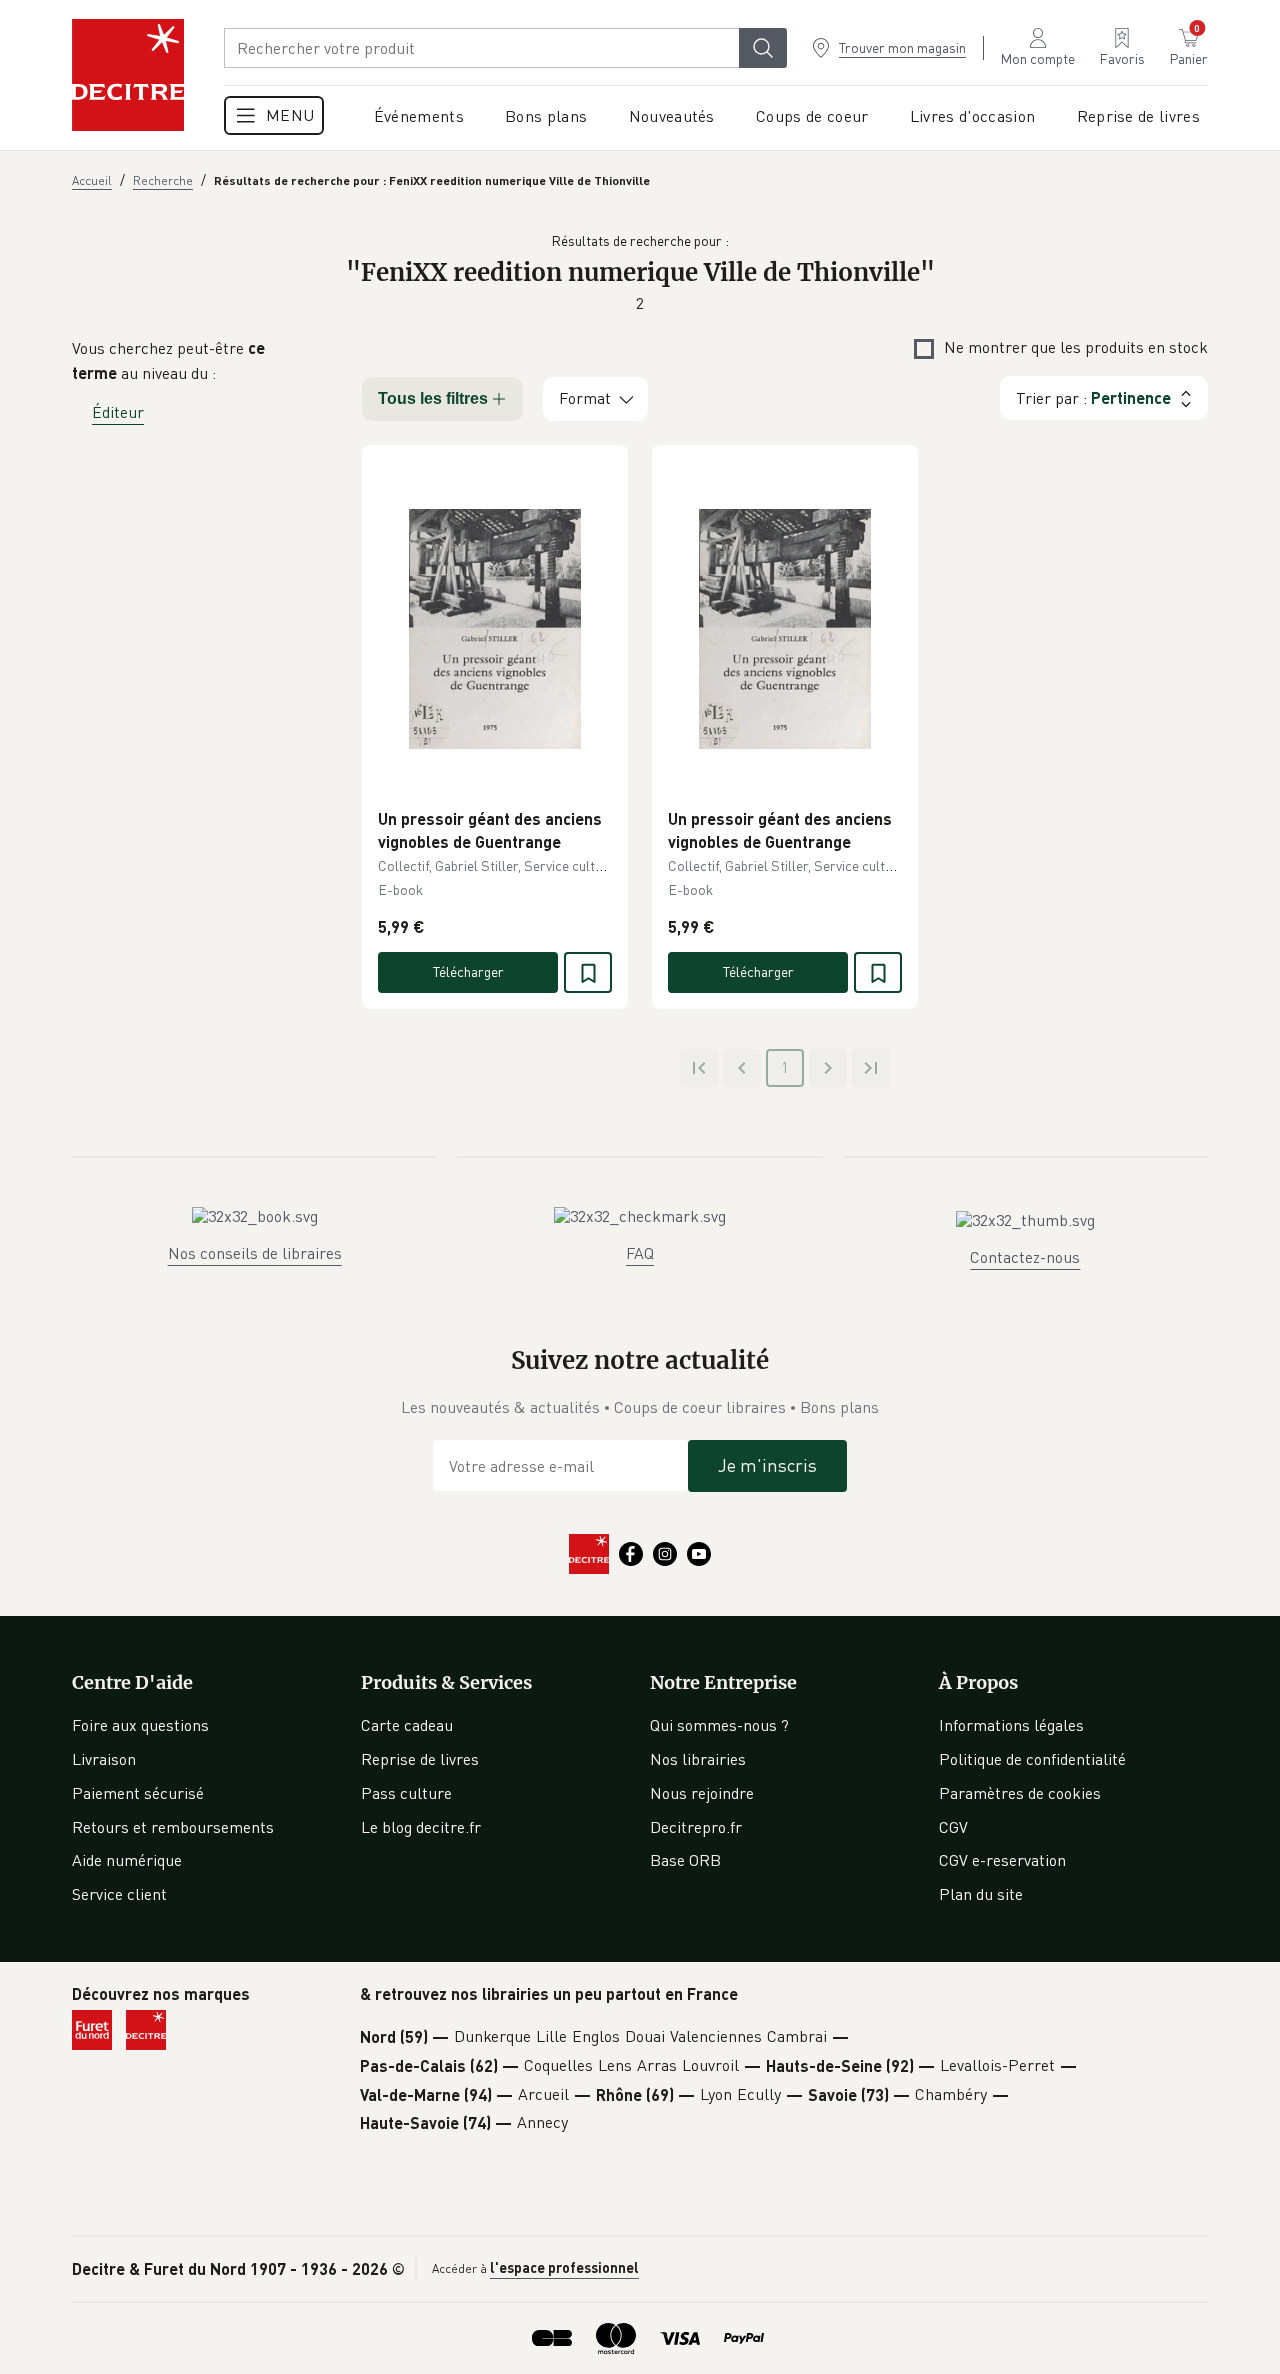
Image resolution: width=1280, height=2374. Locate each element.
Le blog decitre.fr (421, 1827)
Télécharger (468, 971)
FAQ (640, 1253)
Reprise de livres (420, 1759)
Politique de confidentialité (1032, 1759)
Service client (119, 1894)
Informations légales (1011, 1725)
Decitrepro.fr (696, 1827)
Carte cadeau (407, 1725)
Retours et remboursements (173, 1827)
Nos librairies (698, 1759)
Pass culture (406, 1793)
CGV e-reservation (1002, 1860)
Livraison (104, 1759)
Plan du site (981, 1894)
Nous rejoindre (702, 1793)
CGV (953, 1827)
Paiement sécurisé (138, 1793)
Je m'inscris (767, 1465)
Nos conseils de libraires (255, 1253)
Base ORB (685, 1860)
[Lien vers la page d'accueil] (128, 75)
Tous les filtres (433, 398)
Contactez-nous (1025, 1257)
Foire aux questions (140, 1725)
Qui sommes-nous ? (719, 1725)
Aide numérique (127, 1860)
